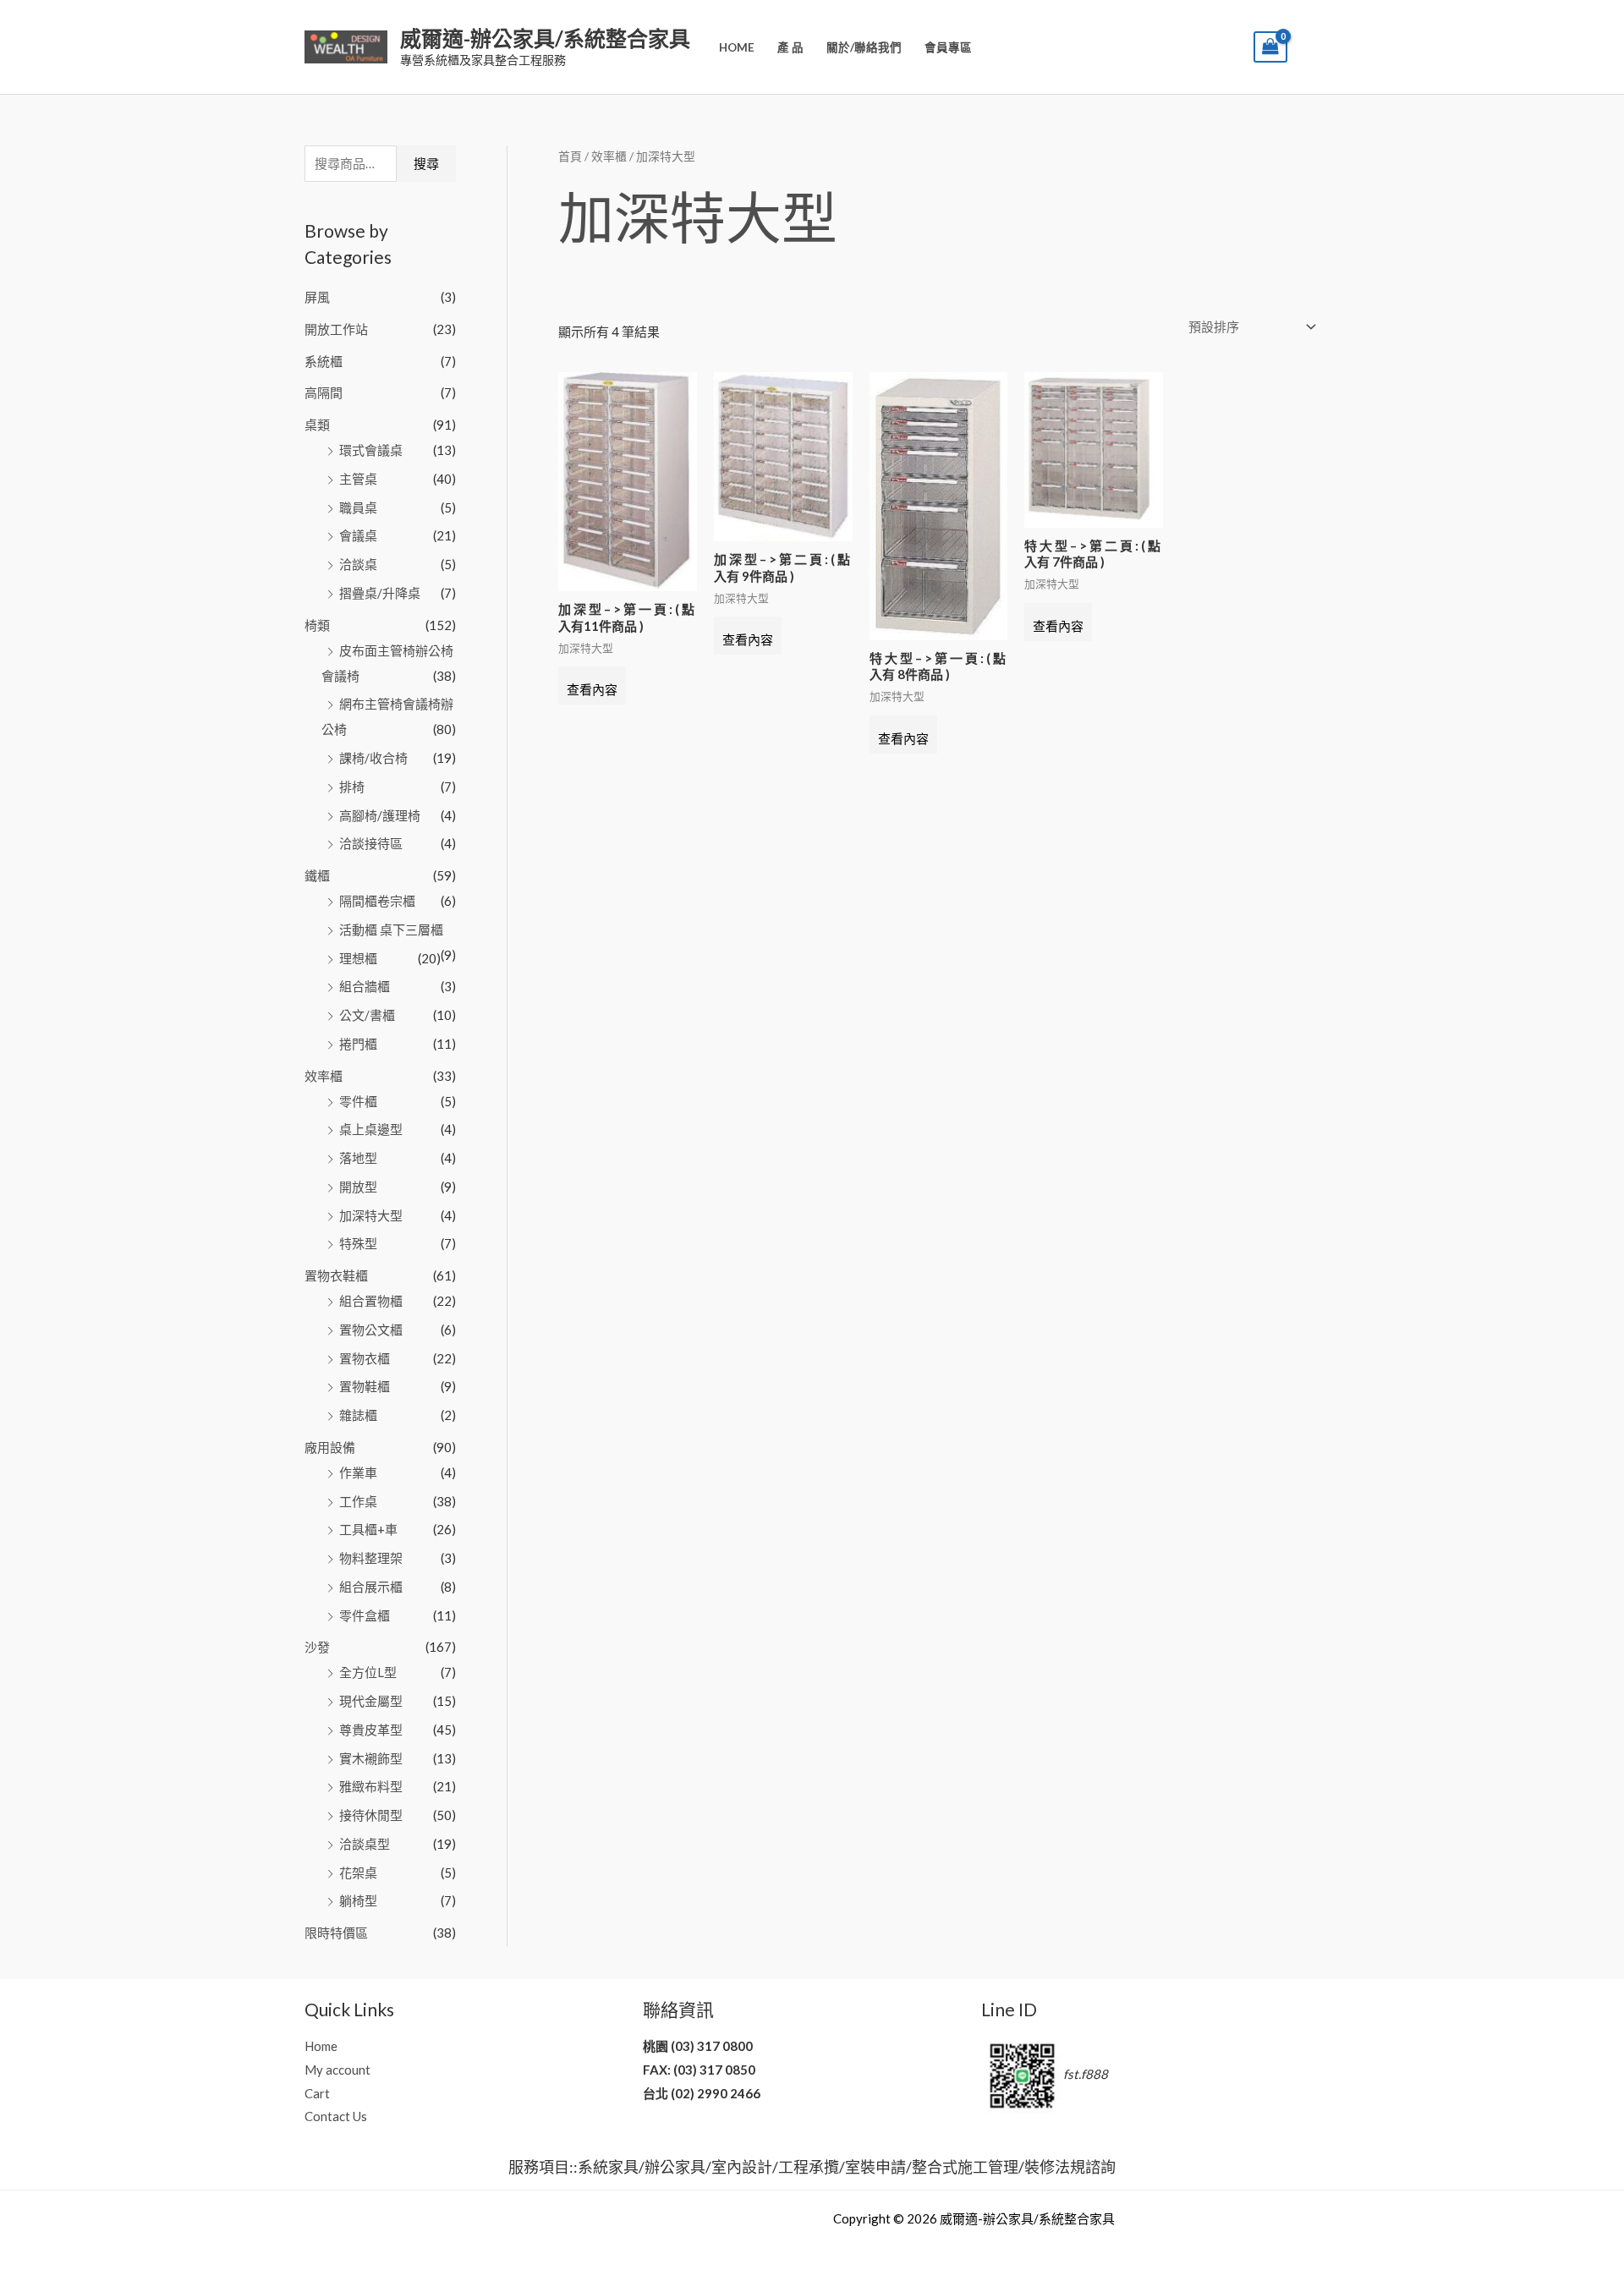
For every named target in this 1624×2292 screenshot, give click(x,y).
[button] (1229, 47)
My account (337, 2070)
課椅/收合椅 (373, 758)
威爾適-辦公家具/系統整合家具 (545, 38)
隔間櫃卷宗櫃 (377, 901)
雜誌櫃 (358, 1415)
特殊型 (358, 1243)
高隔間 (324, 392)
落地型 (358, 1158)
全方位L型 (368, 1672)
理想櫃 (358, 958)
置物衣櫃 (365, 1358)
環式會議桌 (371, 450)
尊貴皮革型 (371, 1730)
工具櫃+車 (368, 1529)
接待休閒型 (371, 1815)
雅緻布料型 (371, 1786)
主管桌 (358, 479)
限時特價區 (336, 1933)
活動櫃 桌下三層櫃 (391, 929)
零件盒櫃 (365, 1615)
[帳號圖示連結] (1312, 47)
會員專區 (948, 47)
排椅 (352, 787)
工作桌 (358, 1501)
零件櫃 (358, 1101)
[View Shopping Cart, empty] (1270, 47)
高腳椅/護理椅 (380, 815)
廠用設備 (330, 1447)
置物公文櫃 (371, 1330)
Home (737, 47)
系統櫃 (324, 361)
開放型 (358, 1187)
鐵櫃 (317, 875)
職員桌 (358, 507)
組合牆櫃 (365, 986)
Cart (317, 2093)
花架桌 (358, 1873)
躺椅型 (358, 1900)
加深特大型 (371, 1215)
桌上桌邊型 (371, 1129)
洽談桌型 (365, 1844)
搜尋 (426, 163)
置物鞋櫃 (365, 1386)
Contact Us (336, 2116)
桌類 (317, 425)
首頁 (570, 156)
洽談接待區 (371, 843)
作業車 (358, 1472)
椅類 (317, 625)
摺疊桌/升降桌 (380, 593)
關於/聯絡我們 (864, 47)
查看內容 (592, 689)
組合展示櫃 (371, 1587)
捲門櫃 (358, 1044)
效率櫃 (324, 1076)
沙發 (317, 1647)
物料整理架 (371, 1558)
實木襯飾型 (371, 1758)
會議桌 (358, 535)
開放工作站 (336, 329)
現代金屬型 (371, 1701)
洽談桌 (358, 564)
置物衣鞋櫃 (336, 1275)
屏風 (317, 297)
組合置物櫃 (371, 1301)
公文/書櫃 (367, 1015)
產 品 (790, 47)
